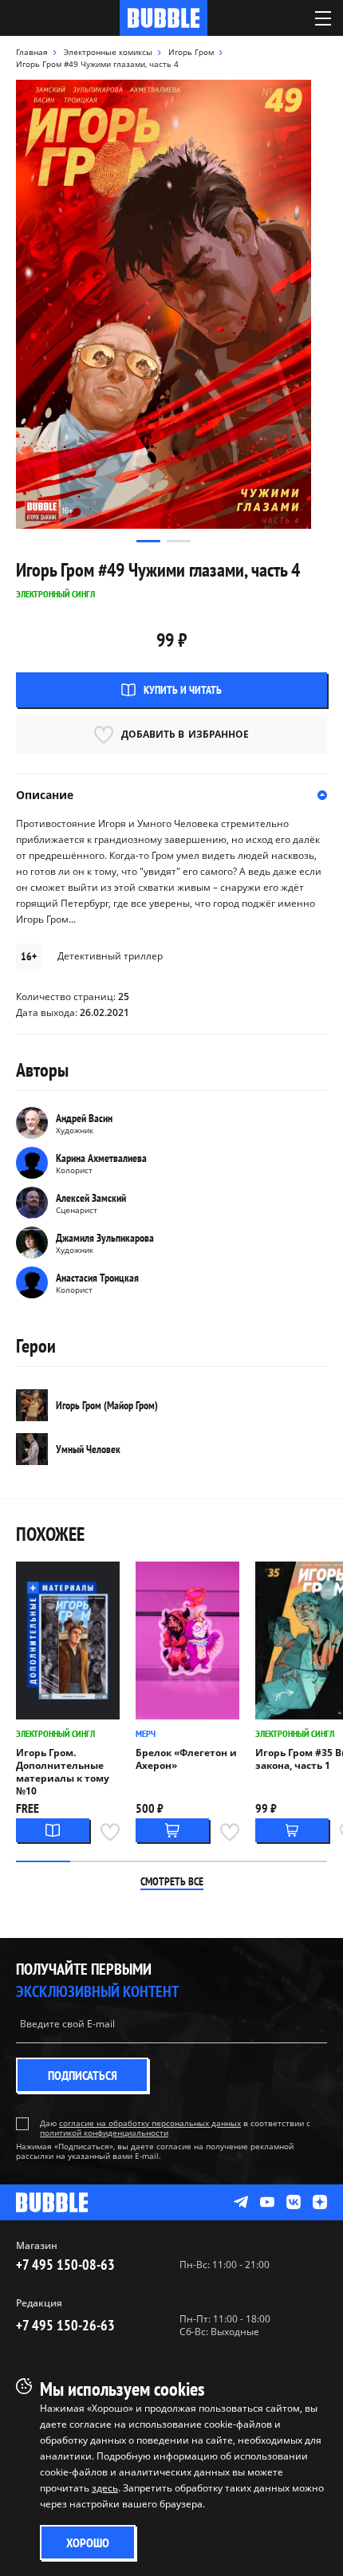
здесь (105, 2488)
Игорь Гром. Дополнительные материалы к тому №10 (63, 1772)
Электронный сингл (55, 1733)
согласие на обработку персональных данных (150, 2123)
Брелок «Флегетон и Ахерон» (186, 1759)
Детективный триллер (110, 956)
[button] (148, 541)
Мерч (146, 1733)
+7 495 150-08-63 (65, 2265)
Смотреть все (172, 1881)
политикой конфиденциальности (104, 2133)
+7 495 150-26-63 (65, 2325)
